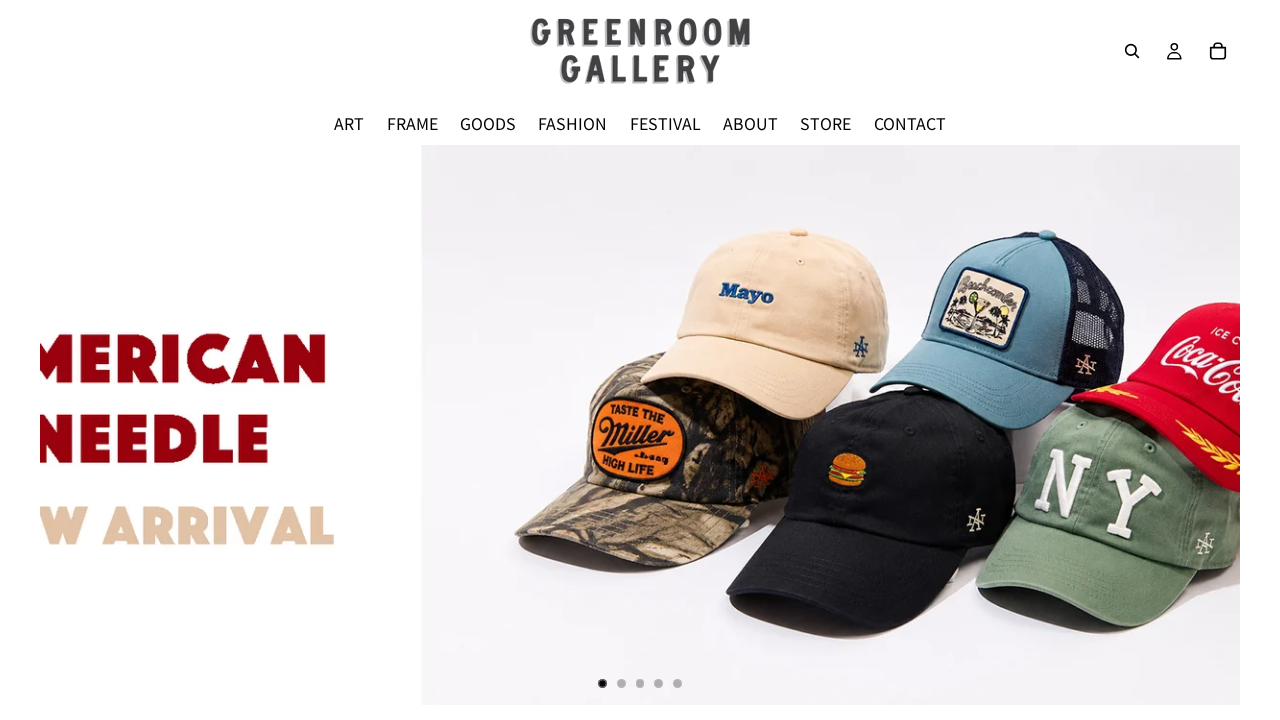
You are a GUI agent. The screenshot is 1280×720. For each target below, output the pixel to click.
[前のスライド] (72, 425)
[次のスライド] (1208, 425)
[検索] (1132, 51)
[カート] (1218, 51)
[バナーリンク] (640, 425)
